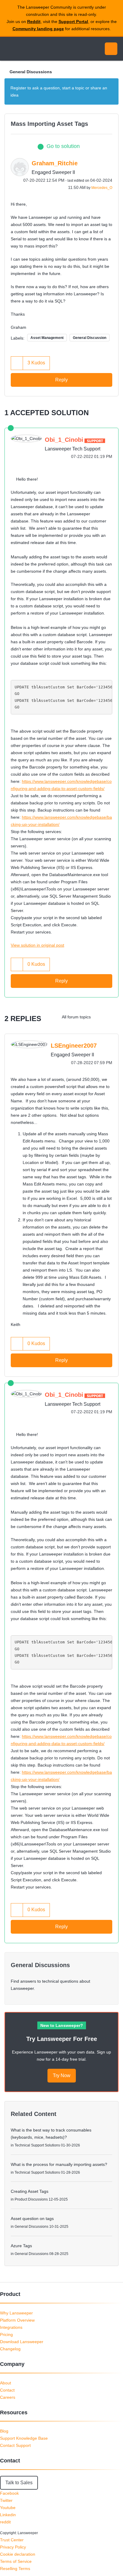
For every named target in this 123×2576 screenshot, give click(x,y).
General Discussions (31, 72)
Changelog (10, 2349)
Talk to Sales (19, 2483)
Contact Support (15, 2445)
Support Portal (73, 22)
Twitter (6, 2500)
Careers (8, 2397)
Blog (4, 2431)
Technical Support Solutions (37, 2145)
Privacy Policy (13, 2547)
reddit (5, 2522)
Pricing (6, 2334)
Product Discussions (31, 2199)
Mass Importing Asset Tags (49, 124)
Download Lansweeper (22, 2342)
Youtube (8, 2508)
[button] (17, 363)
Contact (7, 2390)
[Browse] (9, 49)
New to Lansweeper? (62, 2025)
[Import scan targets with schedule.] (100, 1017)
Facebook (9, 2493)
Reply (61, 380)
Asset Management (47, 338)
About (6, 2383)
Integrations (11, 2327)
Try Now (62, 2075)
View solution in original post (37, 945)
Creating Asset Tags (30, 2191)
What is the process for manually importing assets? (59, 2164)
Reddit (34, 22)
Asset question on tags (32, 2219)
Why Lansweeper (16, 2313)
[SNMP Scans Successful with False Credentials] (112, 1017)
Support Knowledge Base (24, 2438)
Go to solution (63, 146)
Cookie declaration (18, 2554)
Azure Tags (21, 2246)
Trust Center (12, 2540)
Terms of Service (16, 2561)
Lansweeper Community (33, 49)
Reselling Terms (15, 2569)
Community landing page (38, 29)
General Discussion (90, 338)
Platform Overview (17, 2320)
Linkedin (8, 2515)
